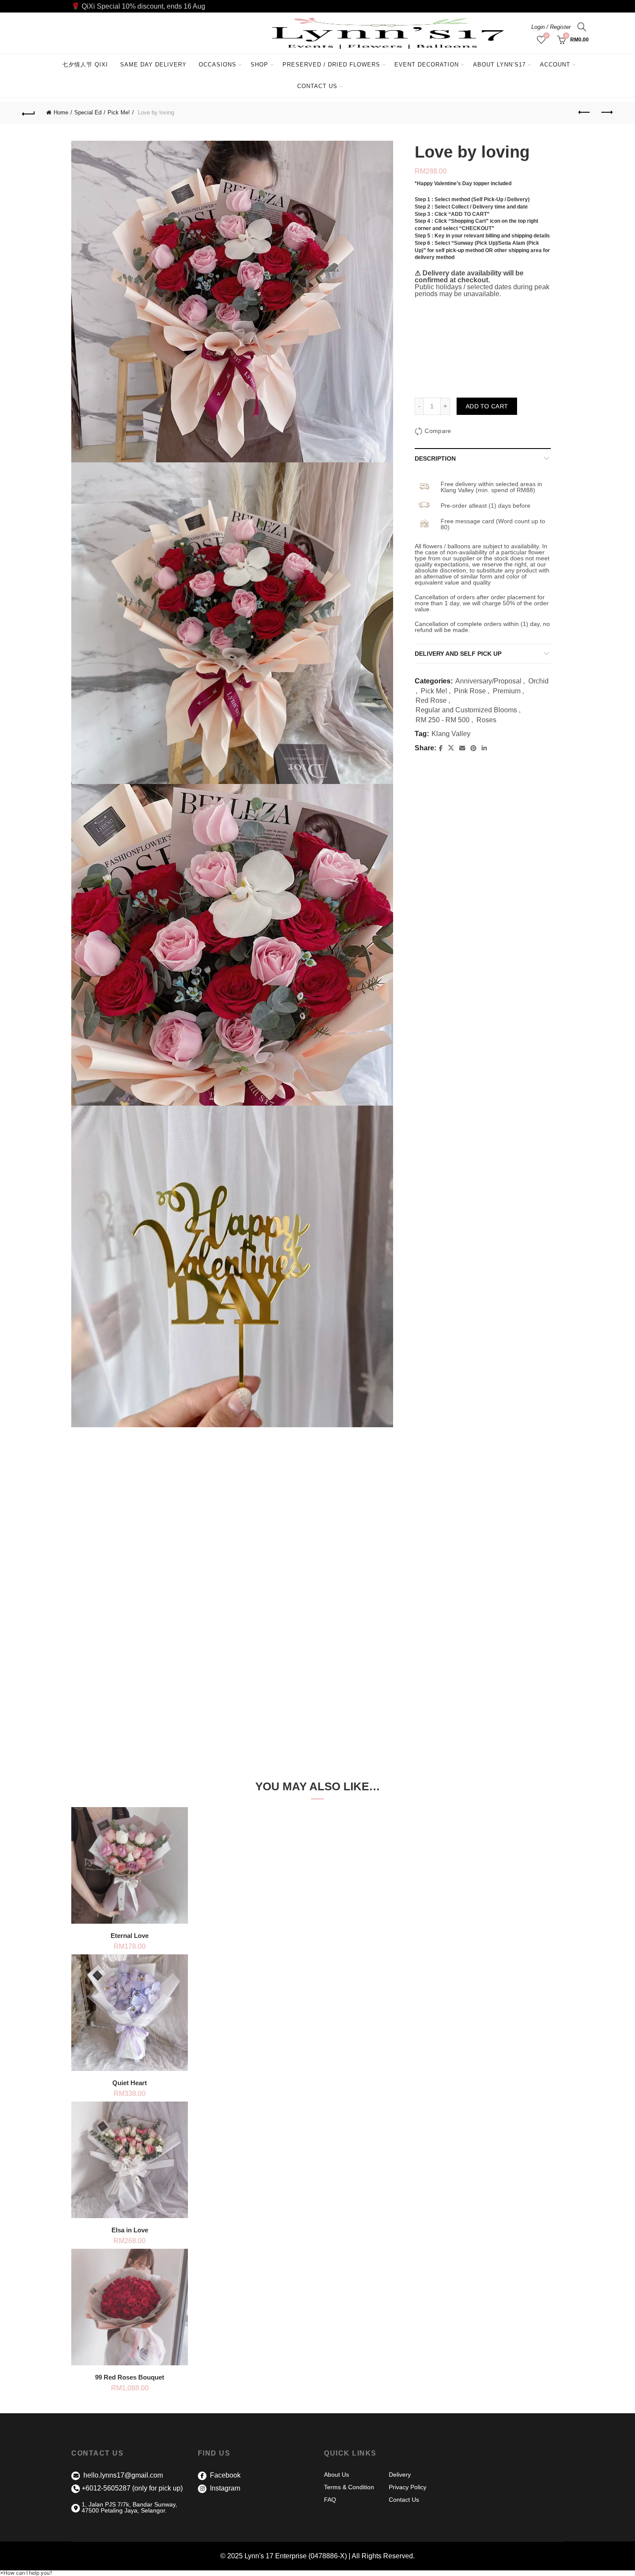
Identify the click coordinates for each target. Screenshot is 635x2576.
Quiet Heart (130, 2083)
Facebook (224, 2475)
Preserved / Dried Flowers (335, 61)
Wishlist (546, 36)
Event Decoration (427, 65)
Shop (259, 65)
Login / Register (551, 27)
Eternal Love (130, 1936)
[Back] (29, 113)
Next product (606, 113)
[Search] (582, 27)
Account (555, 65)
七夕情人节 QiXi (85, 65)
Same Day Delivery (153, 65)
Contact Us (317, 86)
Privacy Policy (408, 2487)
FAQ (330, 2500)
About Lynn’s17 (499, 65)
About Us (337, 2475)
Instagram (224, 2488)
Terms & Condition (349, 2487)
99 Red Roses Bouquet (130, 2377)
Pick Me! (119, 112)
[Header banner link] (317, 6)
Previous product (584, 113)
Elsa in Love (130, 2230)
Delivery (400, 2475)
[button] (26, 2573)
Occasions (217, 65)
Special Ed (88, 112)
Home (61, 112)
